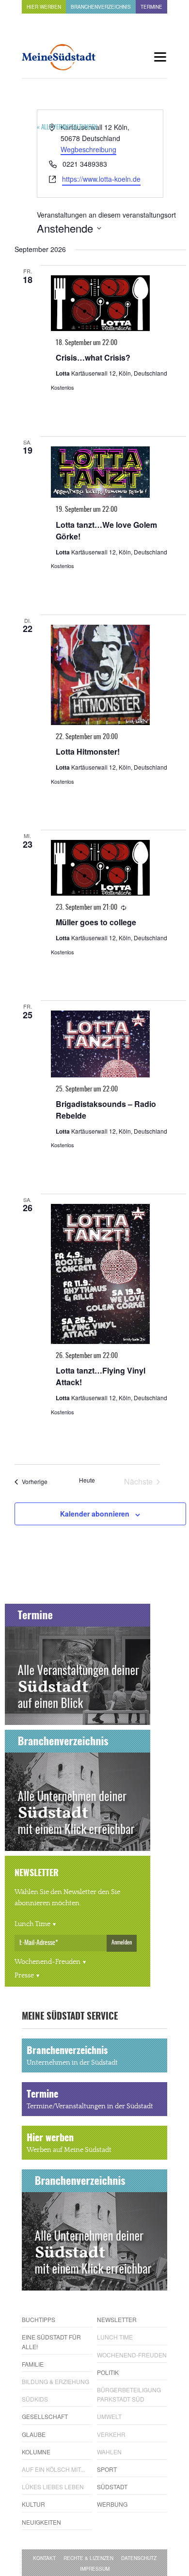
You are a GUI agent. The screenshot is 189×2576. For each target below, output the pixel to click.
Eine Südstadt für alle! (51, 2341)
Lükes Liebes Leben (53, 2487)
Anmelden (122, 1943)
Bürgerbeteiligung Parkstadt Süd (129, 2394)
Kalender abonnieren (95, 1514)
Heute (87, 1480)
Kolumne (36, 2452)
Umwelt (109, 2416)
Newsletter (117, 2319)
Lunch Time (32, 1924)
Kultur (33, 2504)
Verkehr (111, 2434)
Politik (108, 2372)
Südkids (35, 2399)
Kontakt (44, 2558)
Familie (33, 2364)
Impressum (95, 2569)
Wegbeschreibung (88, 149)
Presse (24, 1975)
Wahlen (109, 2452)
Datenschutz (139, 2558)
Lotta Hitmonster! (88, 751)
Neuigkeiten (41, 2522)
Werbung (112, 2504)
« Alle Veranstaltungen (67, 128)
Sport (107, 2469)
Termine (151, 7)
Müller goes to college (96, 922)
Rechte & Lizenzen (88, 2558)
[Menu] (160, 57)
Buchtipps (39, 2319)
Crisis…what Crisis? (93, 357)
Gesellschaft (45, 2416)
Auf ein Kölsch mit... (53, 2469)
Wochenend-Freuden (47, 1962)
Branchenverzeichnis (101, 7)
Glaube (34, 2434)
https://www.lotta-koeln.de (101, 179)
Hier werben (44, 7)
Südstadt (112, 2487)
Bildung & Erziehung (55, 2381)
